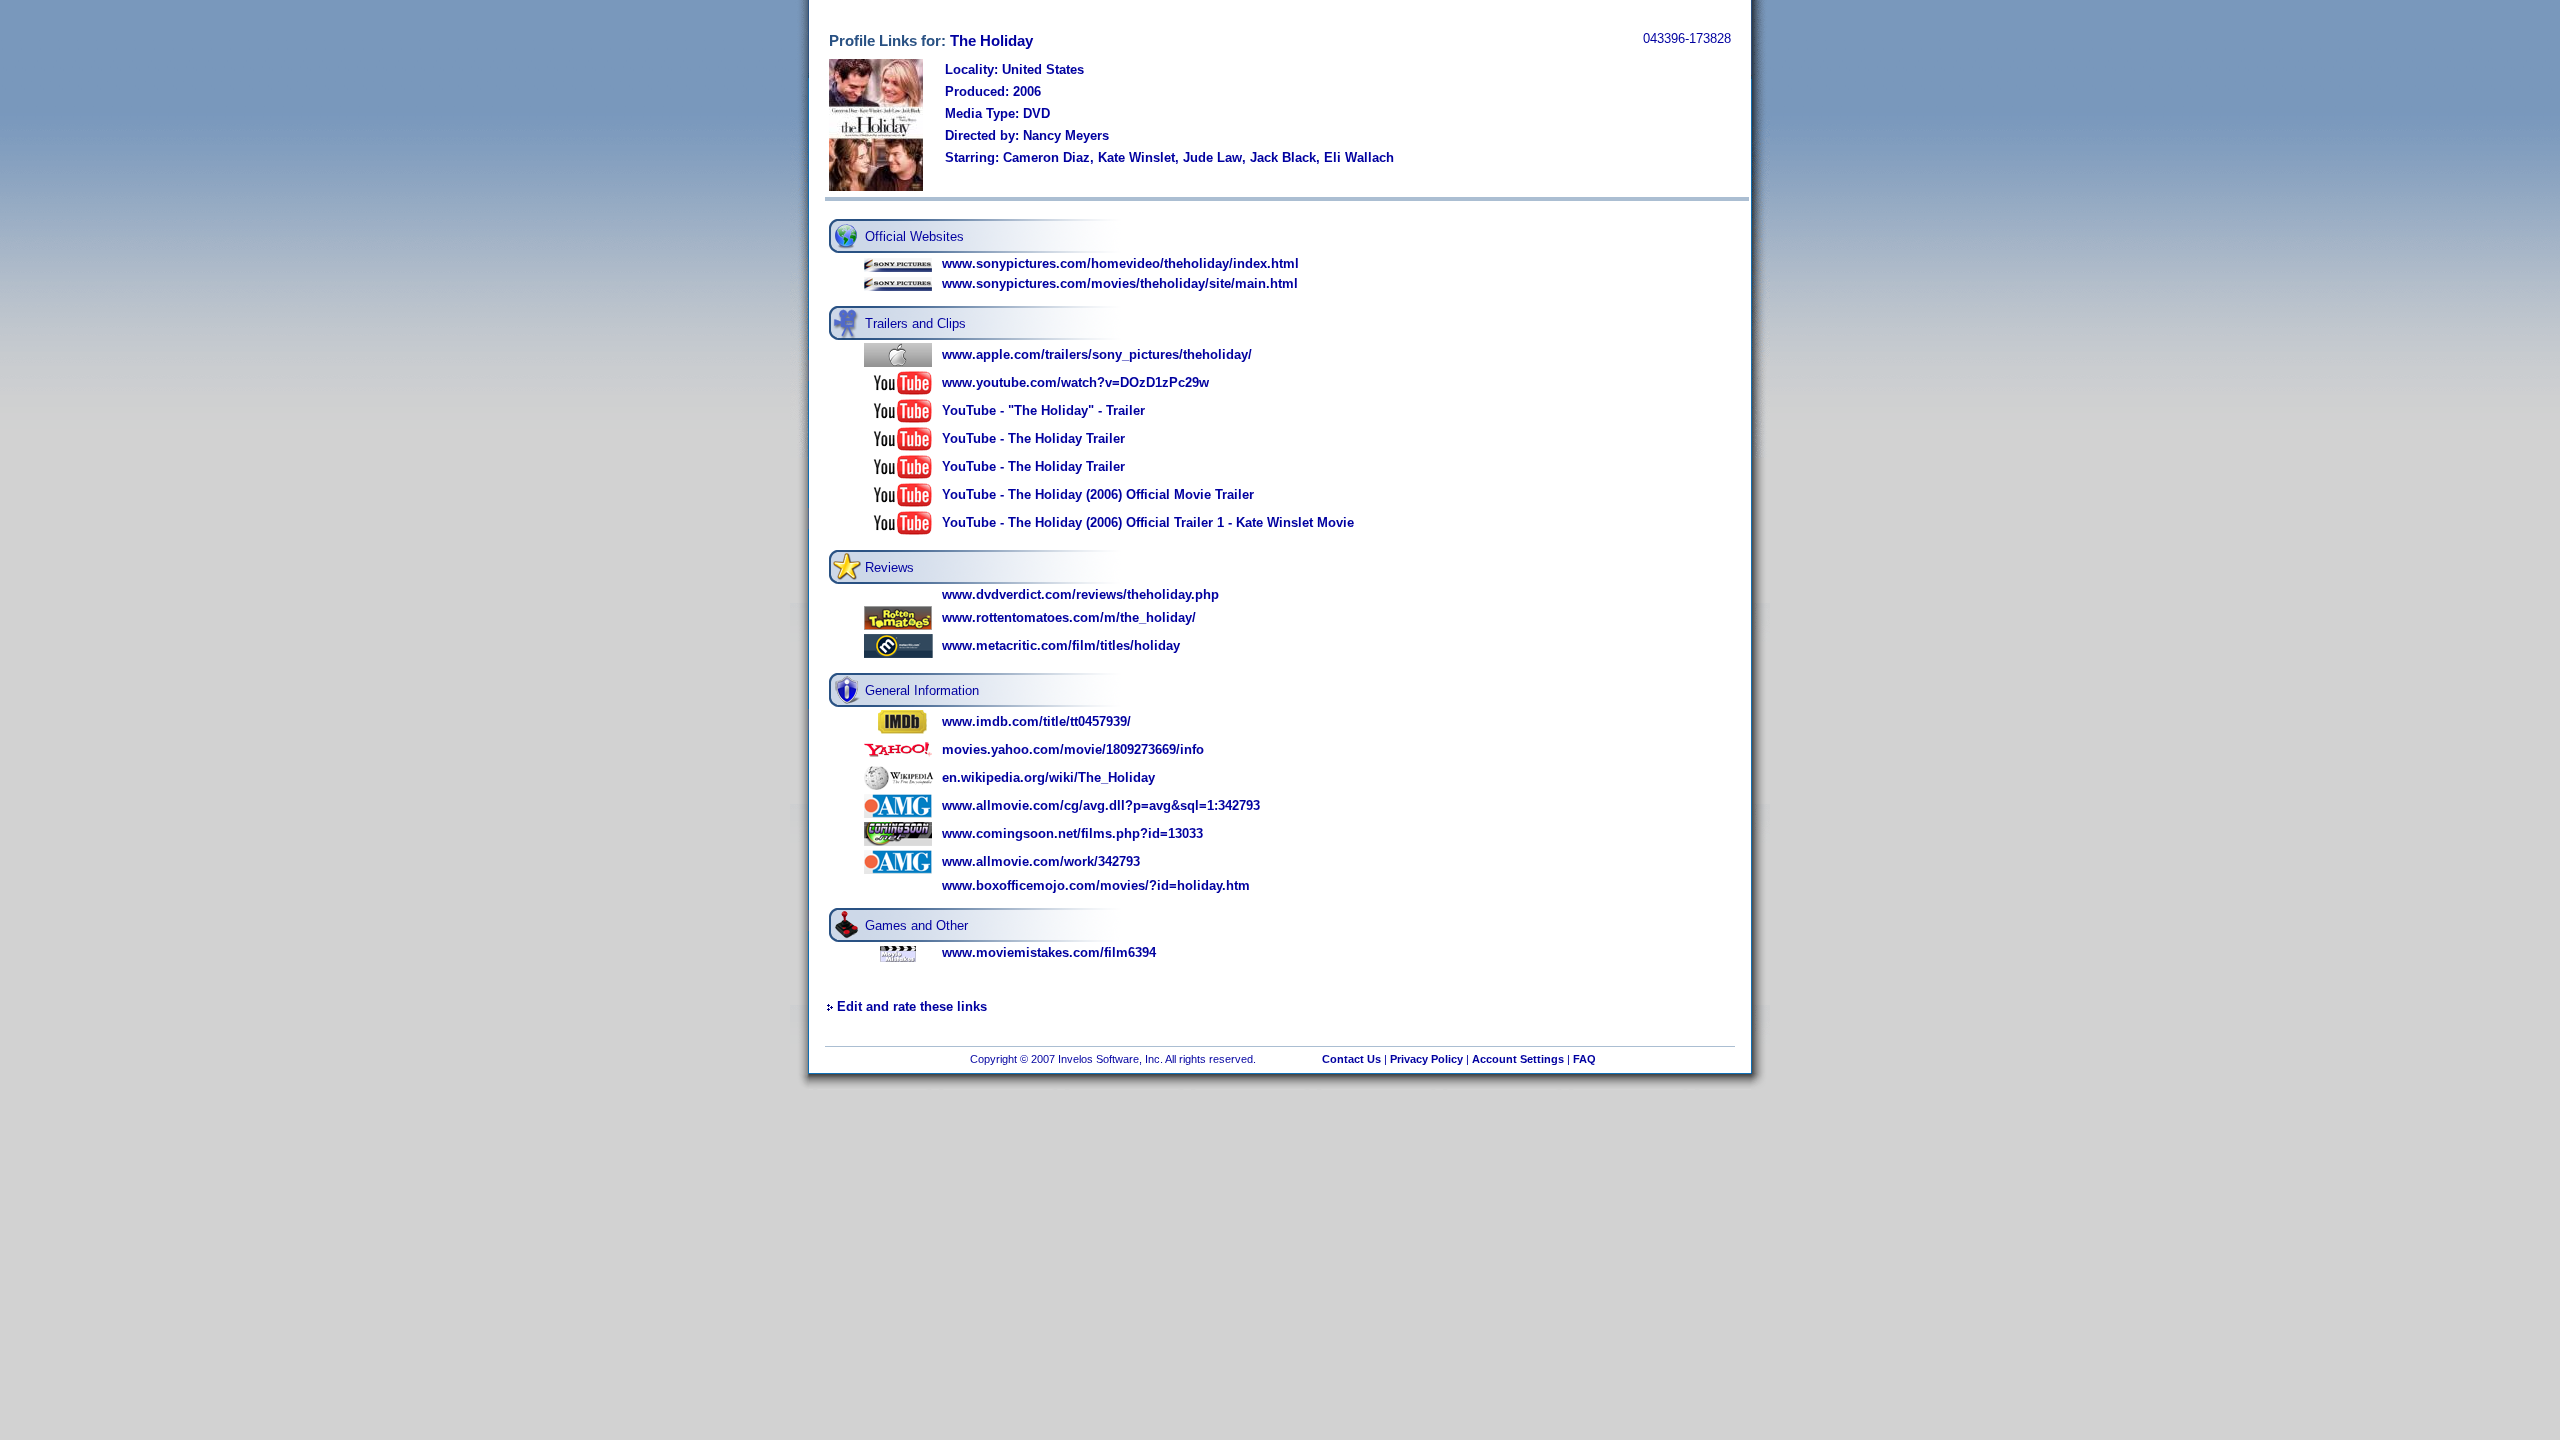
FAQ (1584, 1059)
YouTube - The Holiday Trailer (1033, 438)
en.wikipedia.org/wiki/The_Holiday (1048, 777)
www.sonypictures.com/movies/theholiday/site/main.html (1120, 283)
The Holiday (991, 40)
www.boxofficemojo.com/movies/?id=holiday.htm (1096, 885)
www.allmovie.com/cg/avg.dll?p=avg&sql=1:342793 (1101, 805)
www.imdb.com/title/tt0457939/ (1036, 721)
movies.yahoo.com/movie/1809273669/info (1073, 749)
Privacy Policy (1426, 1059)
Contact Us (1351, 1059)
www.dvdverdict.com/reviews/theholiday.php (1080, 594)
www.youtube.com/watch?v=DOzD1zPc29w (1075, 382)
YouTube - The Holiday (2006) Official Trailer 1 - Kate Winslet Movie (1148, 522)
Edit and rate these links (912, 1006)
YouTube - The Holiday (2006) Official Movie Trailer (1098, 494)
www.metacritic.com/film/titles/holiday (1061, 645)
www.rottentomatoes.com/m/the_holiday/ (1069, 617)
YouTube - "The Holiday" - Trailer (1043, 410)
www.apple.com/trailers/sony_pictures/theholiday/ (1097, 354)
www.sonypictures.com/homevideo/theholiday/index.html (1120, 263)
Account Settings (1518, 1059)
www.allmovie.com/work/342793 (1041, 861)
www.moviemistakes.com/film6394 (1049, 952)
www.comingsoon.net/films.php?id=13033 (1072, 833)
